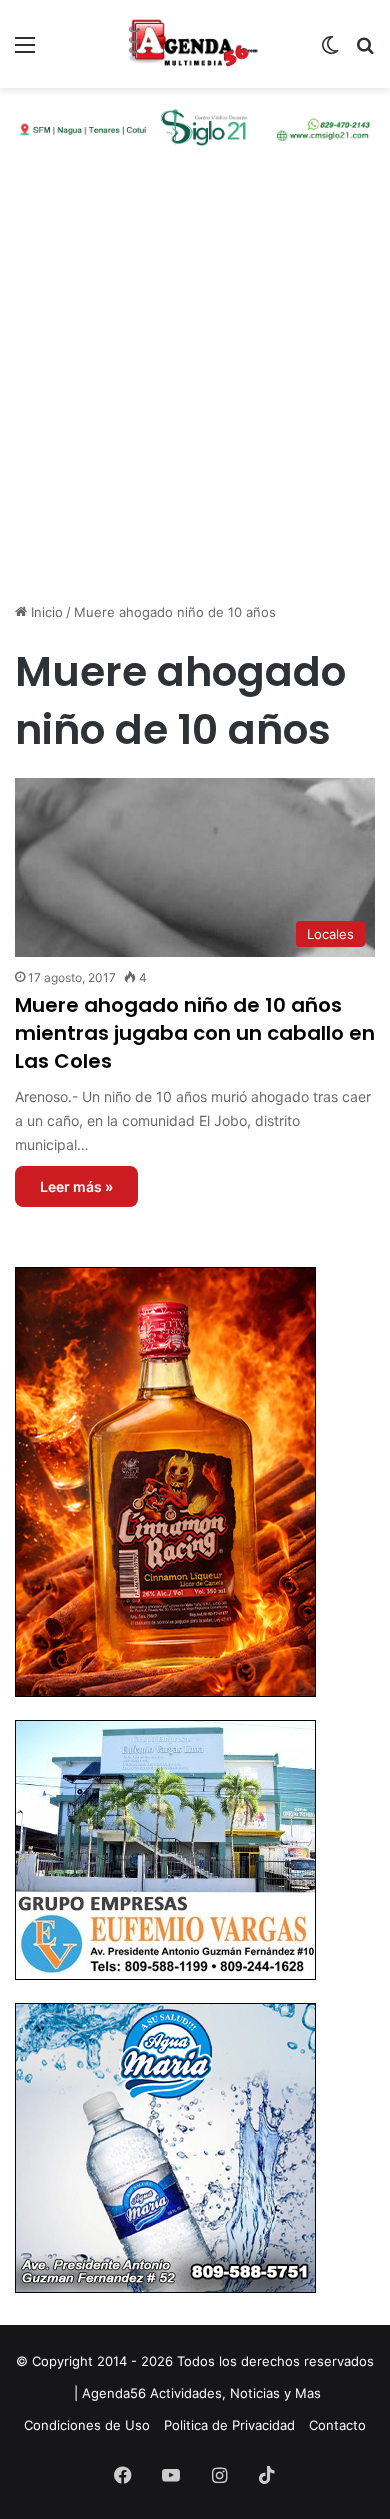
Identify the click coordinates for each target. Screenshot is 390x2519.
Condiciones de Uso (87, 2425)
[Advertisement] (195, 392)
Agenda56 (114, 2393)
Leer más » (76, 1186)
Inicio (45, 612)
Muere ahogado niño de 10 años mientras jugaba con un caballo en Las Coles (195, 1033)
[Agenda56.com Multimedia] (195, 44)
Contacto (337, 2425)
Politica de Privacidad (229, 2425)
